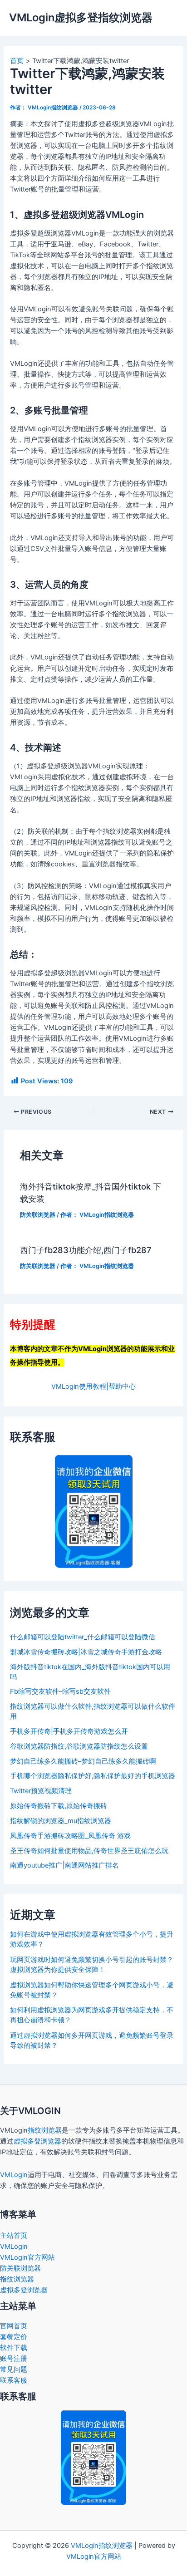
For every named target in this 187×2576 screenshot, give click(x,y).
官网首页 (14, 2326)
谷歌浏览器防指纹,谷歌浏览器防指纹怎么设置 (79, 1746)
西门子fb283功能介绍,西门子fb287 (86, 1250)
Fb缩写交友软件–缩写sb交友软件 (60, 1691)
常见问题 (14, 2370)
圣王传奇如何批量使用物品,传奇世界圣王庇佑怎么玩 (89, 1851)
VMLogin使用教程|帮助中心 (93, 1386)
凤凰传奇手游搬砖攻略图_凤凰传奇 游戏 (70, 1836)
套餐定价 (14, 2337)
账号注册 (14, 2359)
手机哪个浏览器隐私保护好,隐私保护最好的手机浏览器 (93, 1776)
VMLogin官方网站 (27, 2257)
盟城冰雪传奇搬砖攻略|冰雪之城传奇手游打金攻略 (86, 1652)
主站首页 (14, 2236)
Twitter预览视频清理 (41, 1791)
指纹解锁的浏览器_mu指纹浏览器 (61, 1821)
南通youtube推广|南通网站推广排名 (64, 1865)
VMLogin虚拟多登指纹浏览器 (81, 17)
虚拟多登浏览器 (37, 2141)
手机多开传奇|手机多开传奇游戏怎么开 (69, 1731)
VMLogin (14, 2175)
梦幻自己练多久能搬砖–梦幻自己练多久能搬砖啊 (83, 1761)
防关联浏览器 (38, 1215)
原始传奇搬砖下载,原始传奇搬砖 (59, 1806)
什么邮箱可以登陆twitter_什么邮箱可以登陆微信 (83, 1637)
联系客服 (14, 2380)
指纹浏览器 (45, 2130)
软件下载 (14, 2348)
